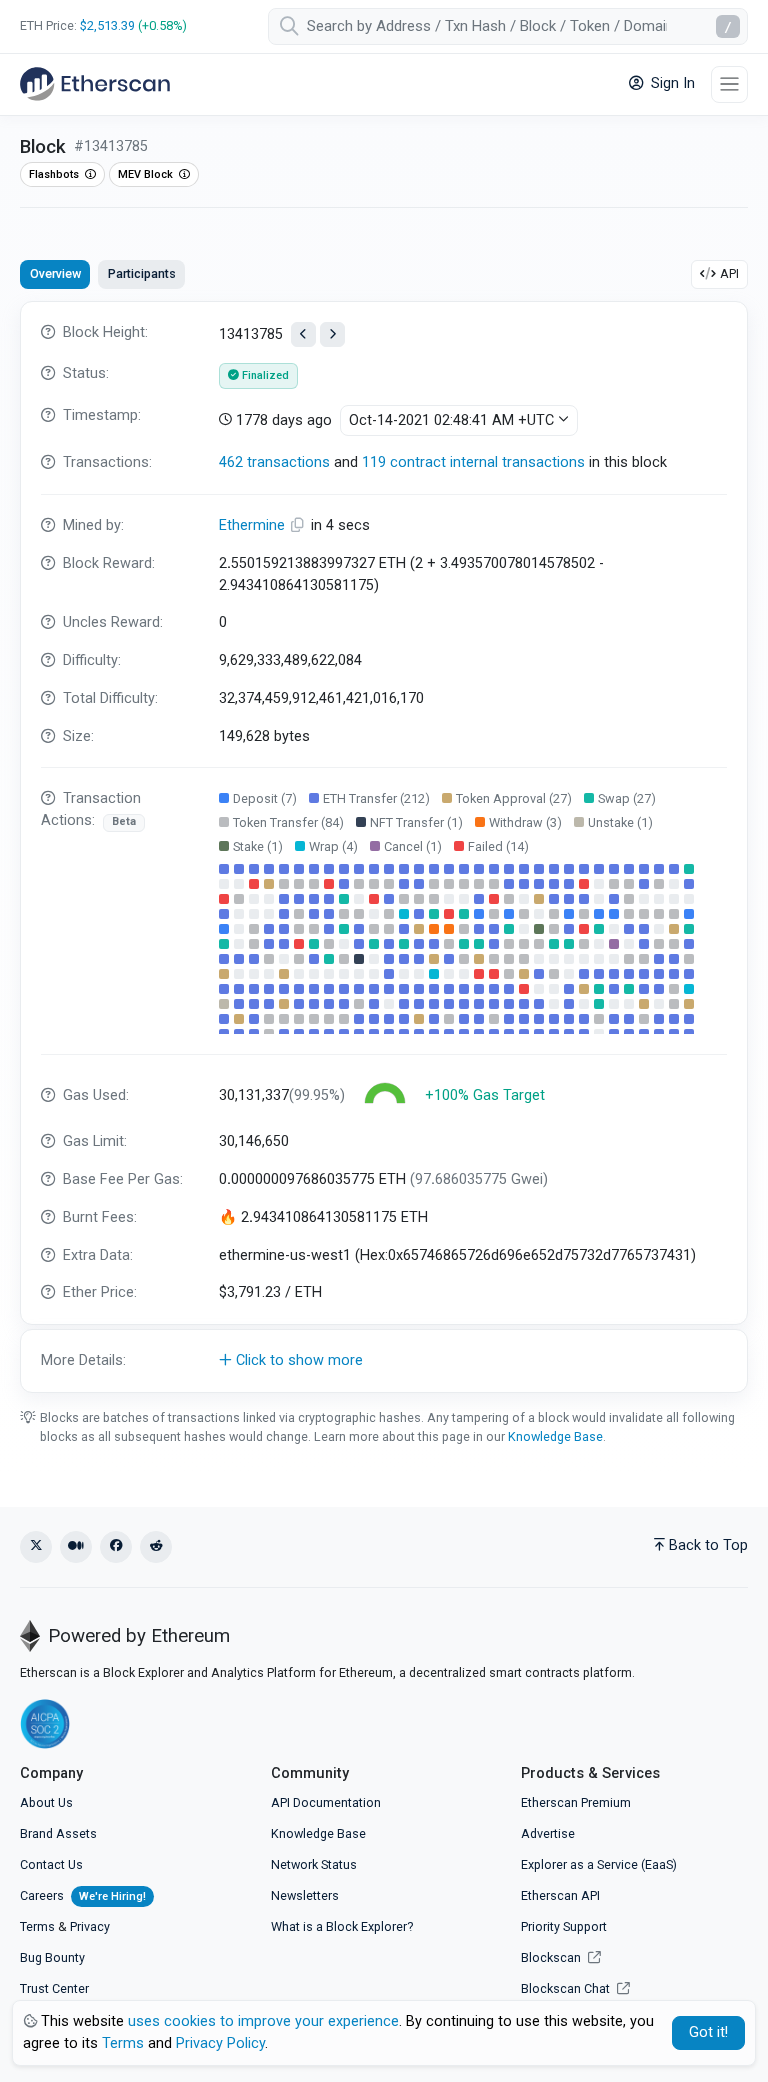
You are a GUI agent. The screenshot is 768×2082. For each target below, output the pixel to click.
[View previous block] (303, 334)
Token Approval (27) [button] (514, 798)
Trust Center (54, 1988)
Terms (37, 1926)
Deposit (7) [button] (265, 798)
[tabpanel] (384, 847)
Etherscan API (560, 1895)
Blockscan (552, 1957)
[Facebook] (116, 1547)
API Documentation (326, 1802)
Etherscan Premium (576, 1802)
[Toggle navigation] (729, 84)
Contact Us (51, 1864)
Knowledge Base (555, 1436)
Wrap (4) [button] (333, 846)
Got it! (708, 2032)
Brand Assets (58, 1833)
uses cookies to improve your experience (263, 2021)
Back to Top (708, 1545)
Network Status (314, 1864)
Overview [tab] (55, 273)
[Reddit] (156, 1547)
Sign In (671, 83)
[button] (384, 1361)
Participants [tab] (142, 273)
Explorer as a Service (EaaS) (599, 1864)
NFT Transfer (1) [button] (416, 822)
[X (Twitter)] (36, 1547)
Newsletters (305, 1895)
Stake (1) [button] (258, 846)
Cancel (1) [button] (413, 846)
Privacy (90, 1926)
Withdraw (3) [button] (525, 822)
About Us (46, 1802)
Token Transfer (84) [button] (288, 822)
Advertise (548, 1833)
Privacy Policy (220, 2043)
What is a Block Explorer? (342, 1926)
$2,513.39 (107, 25)
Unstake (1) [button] (620, 822)
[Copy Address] (300, 525)
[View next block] (332, 334)
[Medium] (76, 1547)
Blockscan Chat (567, 1988)
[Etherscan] (95, 84)
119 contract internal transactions (473, 462)
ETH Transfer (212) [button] (376, 798)
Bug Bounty (52, 1957)
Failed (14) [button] (498, 846)
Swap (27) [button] (627, 798)
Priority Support (564, 1926)
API (729, 273)
